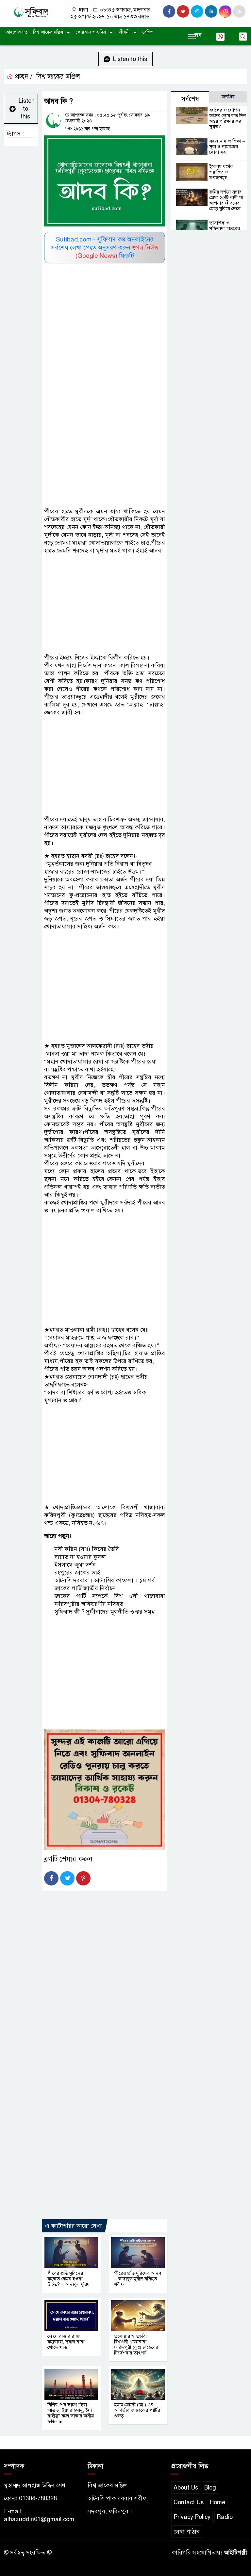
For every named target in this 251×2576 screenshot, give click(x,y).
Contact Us (189, 2502)
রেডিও (148, 32)
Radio (225, 2517)
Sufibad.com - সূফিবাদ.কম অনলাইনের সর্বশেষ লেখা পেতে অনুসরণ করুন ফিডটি (105, 248)
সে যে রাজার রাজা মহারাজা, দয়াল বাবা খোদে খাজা (66, 2342)
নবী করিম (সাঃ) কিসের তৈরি (87, 1549)
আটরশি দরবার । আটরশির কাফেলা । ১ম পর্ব (105, 1580)
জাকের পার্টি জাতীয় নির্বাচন (85, 1588)
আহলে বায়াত (17, 32)
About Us (186, 2488)
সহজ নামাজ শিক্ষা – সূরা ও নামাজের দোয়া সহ (227, 147)
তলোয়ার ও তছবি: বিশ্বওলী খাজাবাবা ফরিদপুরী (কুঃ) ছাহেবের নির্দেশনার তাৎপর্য (136, 2344)
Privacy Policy (192, 2517)
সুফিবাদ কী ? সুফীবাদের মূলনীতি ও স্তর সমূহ (105, 1612)
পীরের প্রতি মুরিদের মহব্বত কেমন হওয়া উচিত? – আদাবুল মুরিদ (69, 2279)
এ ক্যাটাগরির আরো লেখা (73, 2226)
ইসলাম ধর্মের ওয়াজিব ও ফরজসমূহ (221, 172)
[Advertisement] (105, 312)
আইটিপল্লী (236, 2553)
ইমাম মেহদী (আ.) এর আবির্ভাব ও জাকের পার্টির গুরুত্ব (137, 2410)
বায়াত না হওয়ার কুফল (80, 1557)
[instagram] (197, 11)
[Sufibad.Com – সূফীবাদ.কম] (31, 12)
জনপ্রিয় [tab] (228, 97)
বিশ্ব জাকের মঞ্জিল (48, 32)
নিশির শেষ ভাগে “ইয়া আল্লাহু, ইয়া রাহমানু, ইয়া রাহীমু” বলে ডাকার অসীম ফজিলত (71, 2413)
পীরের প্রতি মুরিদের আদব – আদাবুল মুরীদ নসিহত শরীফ (138, 2279)
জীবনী (124, 32)
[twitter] (183, 11)
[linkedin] (211, 11)
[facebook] (169, 11)
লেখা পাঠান (187, 2532)
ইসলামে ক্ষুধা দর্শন (75, 1565)
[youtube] (225, 11)
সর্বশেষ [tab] (190, 99)
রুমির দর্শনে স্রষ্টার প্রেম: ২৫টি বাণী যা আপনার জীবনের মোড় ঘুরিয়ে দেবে (226, 200)
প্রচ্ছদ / (23, 77)
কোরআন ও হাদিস (91, 32)
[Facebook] (51, 1878)
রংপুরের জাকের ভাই (77, 1573)
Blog (210, 2488)
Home (218, 2502)
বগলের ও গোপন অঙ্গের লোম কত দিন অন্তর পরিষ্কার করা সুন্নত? (227, 118)
